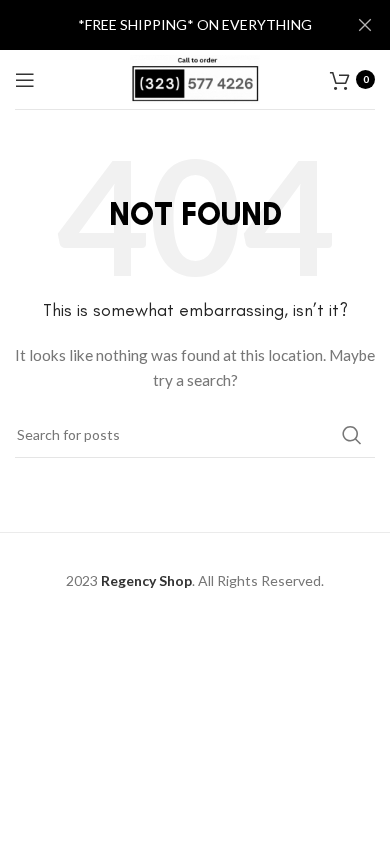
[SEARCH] (352, 435)
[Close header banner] (365, 25)
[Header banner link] (165, 25)
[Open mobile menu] (25, 80)
